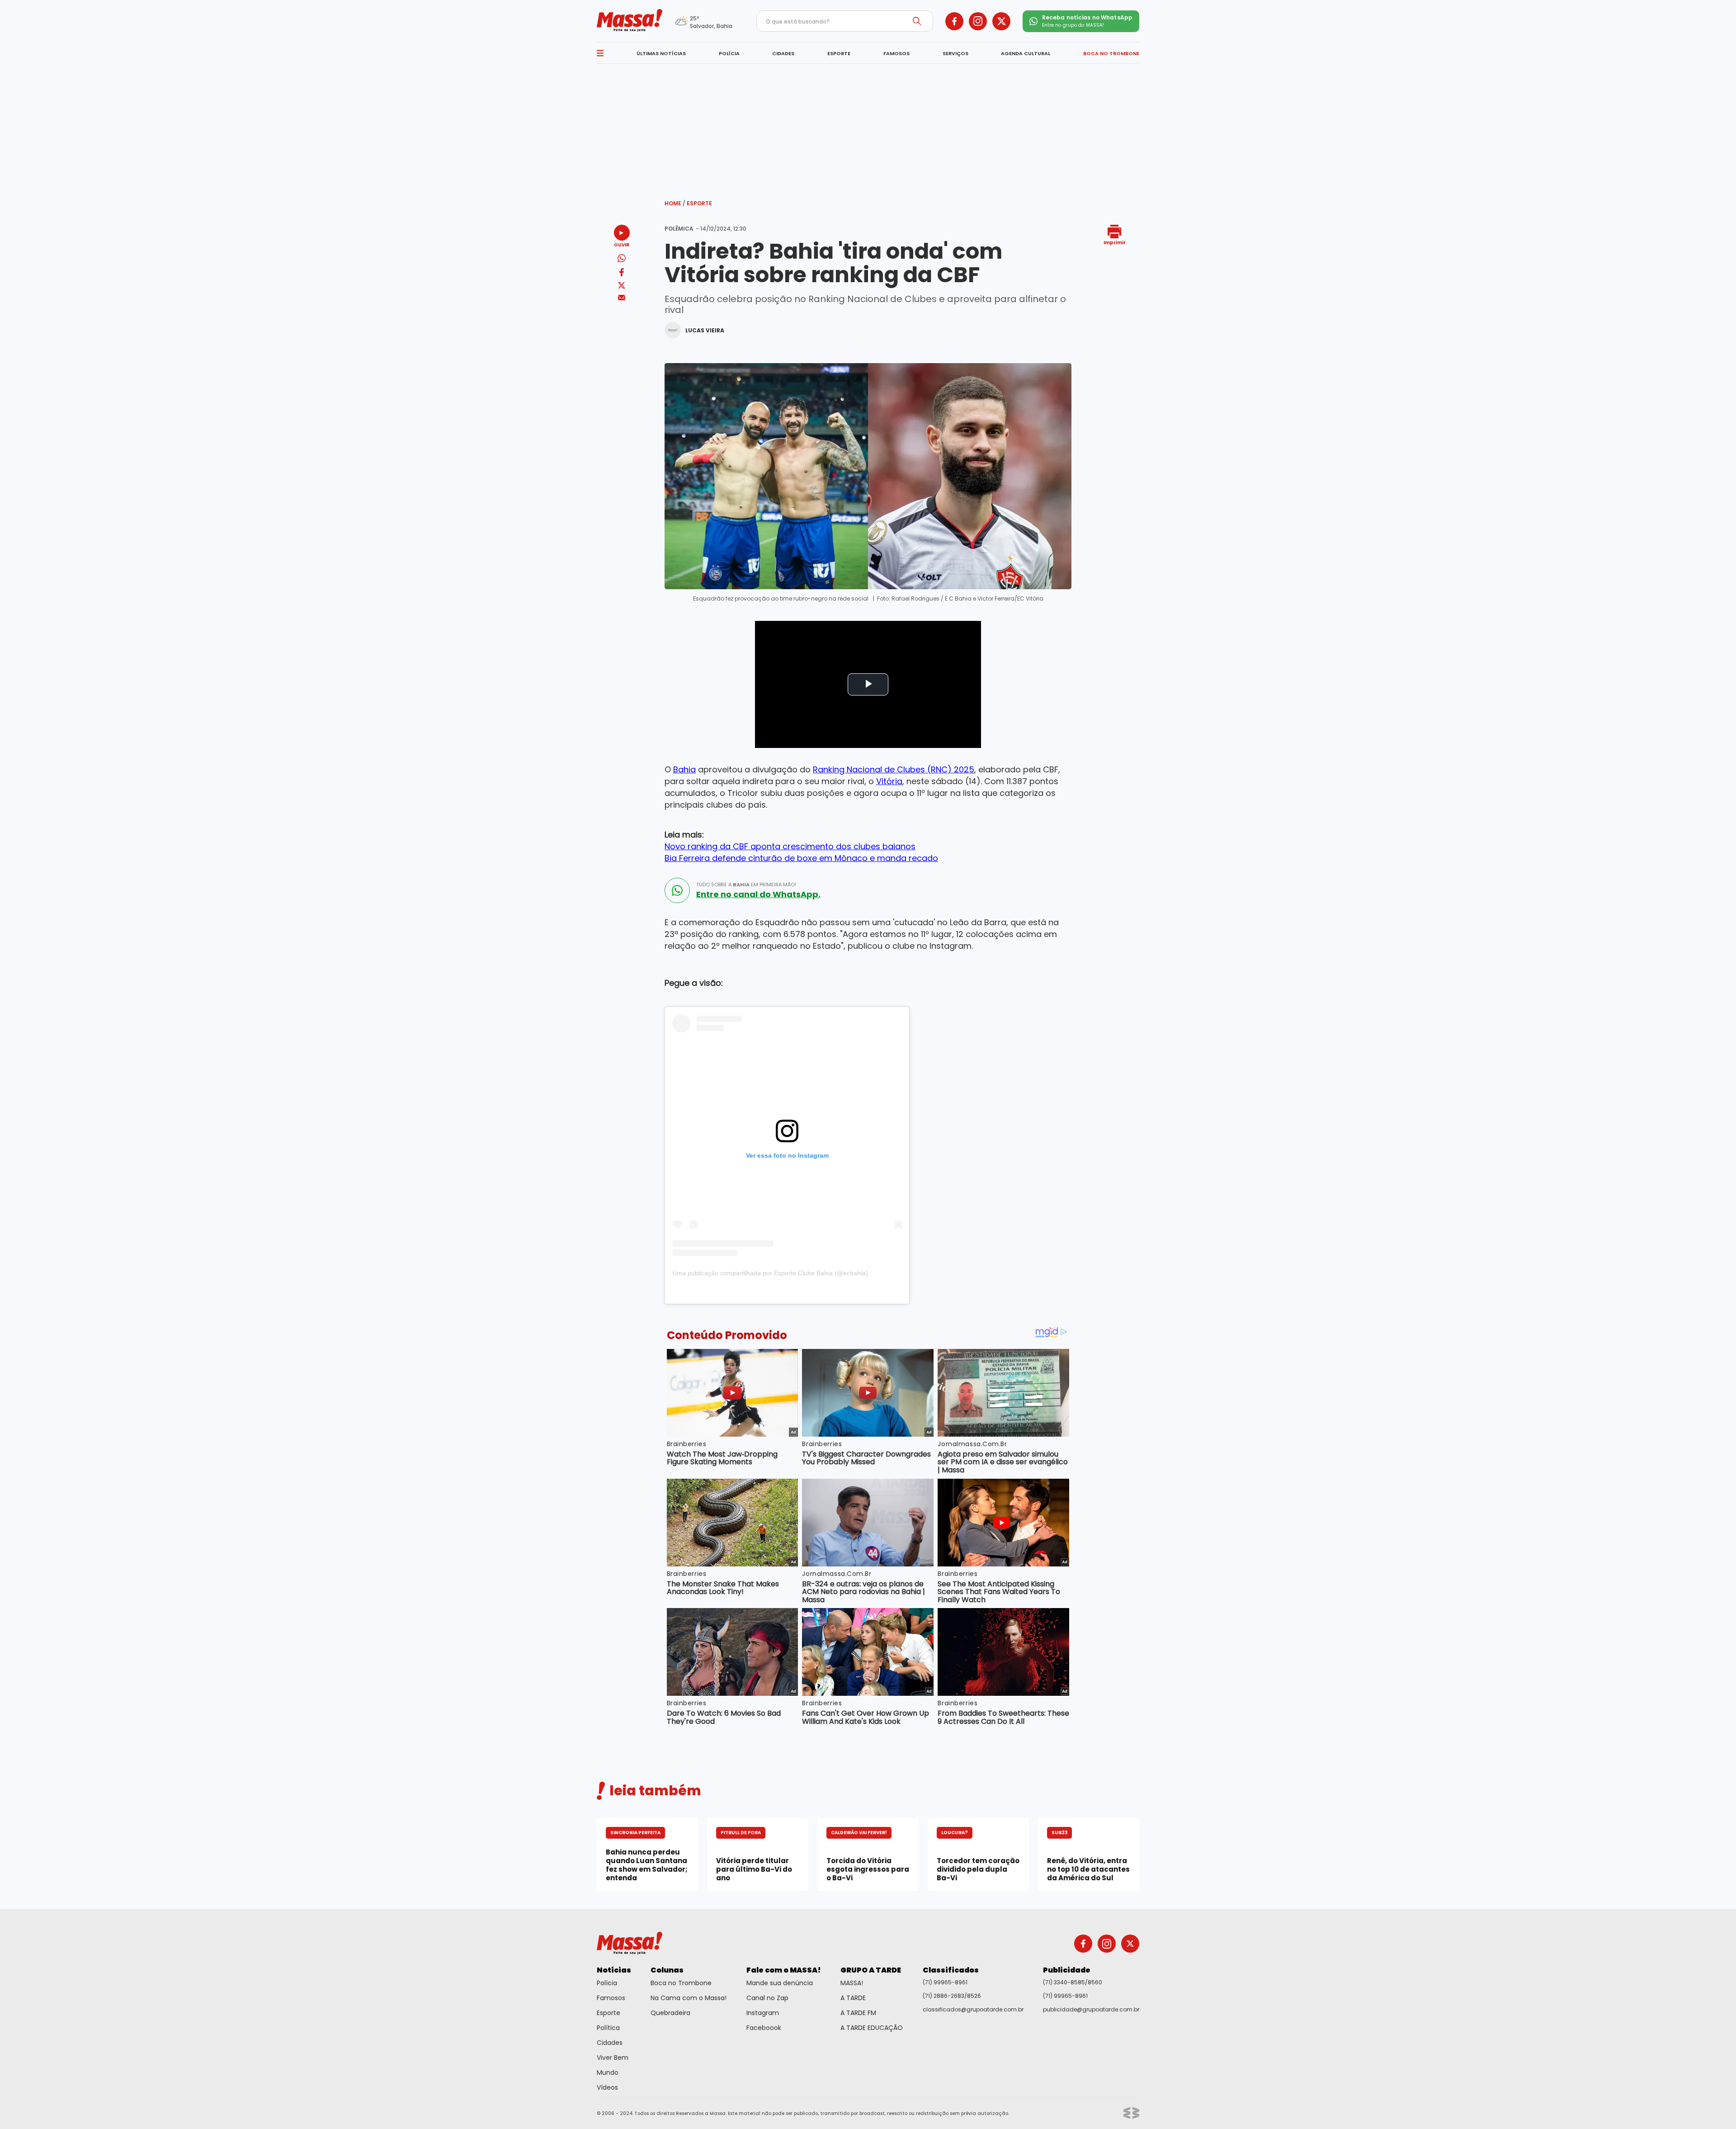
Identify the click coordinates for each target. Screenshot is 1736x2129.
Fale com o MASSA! (784, 1970)
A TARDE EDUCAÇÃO (872, 2028)
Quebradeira (670, 2013)
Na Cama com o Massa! (689, 1998)
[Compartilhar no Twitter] (622, 286)
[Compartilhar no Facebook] (622, 274)
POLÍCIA (729, 53)
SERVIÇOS (955, 53)
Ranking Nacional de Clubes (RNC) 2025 (894, 769)
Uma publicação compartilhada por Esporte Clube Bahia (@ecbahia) (770, 1273)
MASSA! (852, 1983)
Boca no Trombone (681, 1983)
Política (608, 2028)
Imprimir (1115, 242)
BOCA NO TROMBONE (1111, 53)
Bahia (684, 769)
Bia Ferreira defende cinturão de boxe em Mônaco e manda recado (801, 858)
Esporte (699, 203)
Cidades (610, 2043)
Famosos (611, 1998)
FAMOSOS (896, 53)
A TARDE (853, 1998)
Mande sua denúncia (780, 1983)
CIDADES (783, 53)
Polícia (607, 1983)
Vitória (889, 781)
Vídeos (607, 2087)
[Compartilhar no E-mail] (622, 298)
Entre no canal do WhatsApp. (758, 894)
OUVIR (622, 244)
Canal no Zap (767, 1998)
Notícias (614, 1970)
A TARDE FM (858, 2013)
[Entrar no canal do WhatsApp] (677, 890)
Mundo (608, 2072)
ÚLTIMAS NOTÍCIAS (661, 53)
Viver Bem (613, 2058)
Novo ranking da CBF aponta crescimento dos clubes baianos (790, 846)
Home (675, 203)
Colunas (667, 1970)
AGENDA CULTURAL (1026, 53)
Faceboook (764, 2028)
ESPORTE (839, 53)
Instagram (763, 2013)
